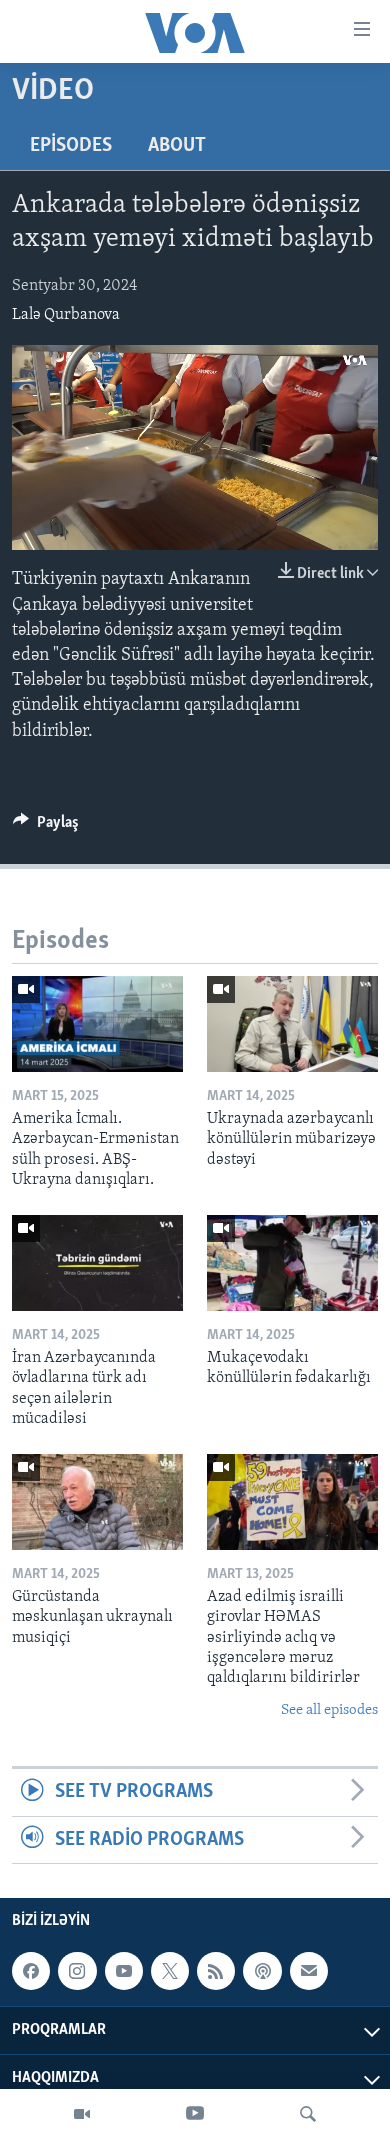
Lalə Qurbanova (66, 315)
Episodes (71, 146)
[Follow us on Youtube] (124, 1971)
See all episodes (329, 1710)
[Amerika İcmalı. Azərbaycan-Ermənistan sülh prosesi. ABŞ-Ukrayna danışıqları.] (97, 1024)
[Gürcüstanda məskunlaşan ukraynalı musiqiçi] (97, 1502)
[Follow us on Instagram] (77, 1971)
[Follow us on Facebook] (31, 1971)
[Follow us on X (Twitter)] (170, 1971)
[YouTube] (195, 2114)
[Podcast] (262, 1971)
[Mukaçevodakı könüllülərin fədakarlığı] (292, 1263)
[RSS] (216, 1971)
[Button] (46, 827)
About (177, 146)
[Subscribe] (309, 1971)
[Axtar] (308, 2114)
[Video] (82, 2114)
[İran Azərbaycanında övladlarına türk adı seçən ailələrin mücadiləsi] (97, 1263)
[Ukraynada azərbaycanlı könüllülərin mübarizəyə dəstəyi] (292, 1024)
